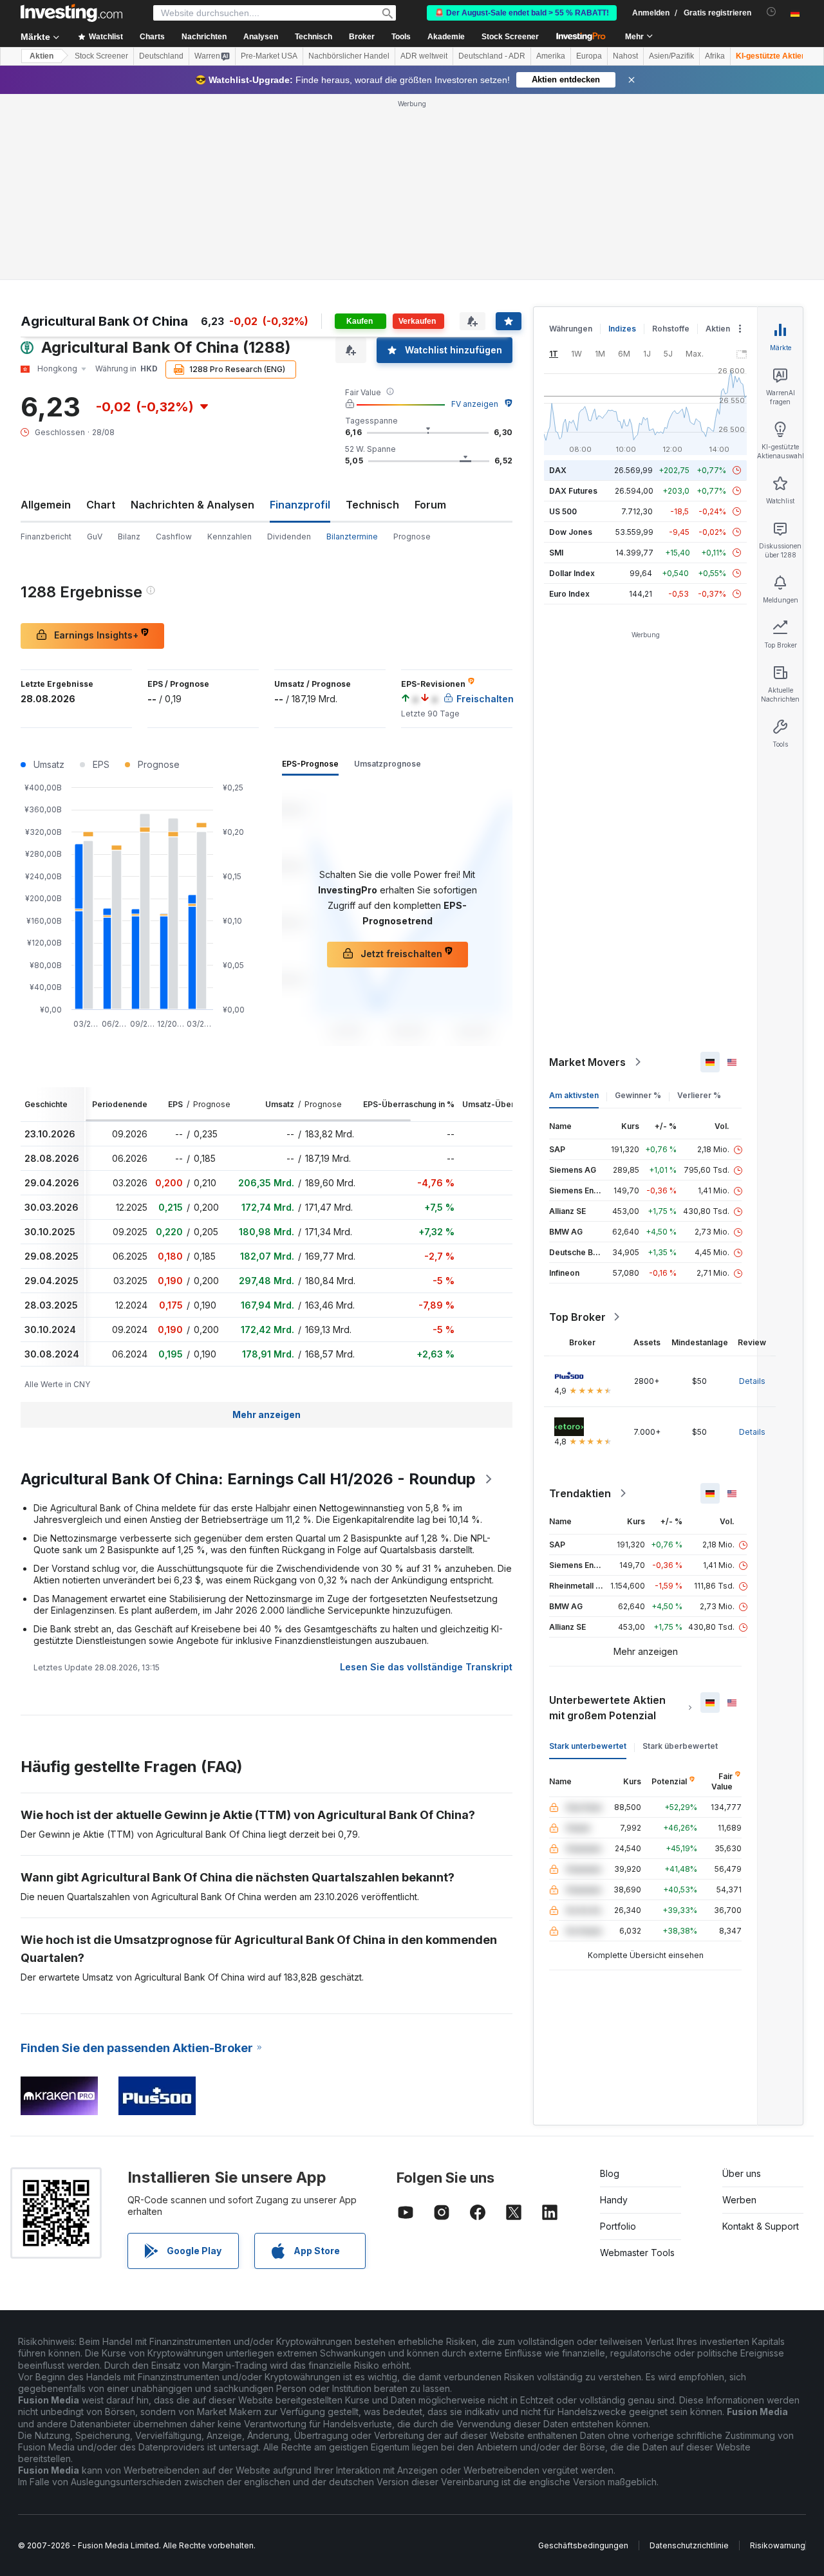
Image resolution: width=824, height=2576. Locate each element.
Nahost (625, 56)
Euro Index (569, 594)
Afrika (715, 56)
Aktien (42, 56)
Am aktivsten (574, 1095)
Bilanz (129, 537)
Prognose (412, 537)
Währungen (571, 329)
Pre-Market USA (269, 56)
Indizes (622, 329)
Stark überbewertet (680, 1746)
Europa (589, 56)
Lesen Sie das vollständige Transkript (426, 1667)
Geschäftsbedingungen (583, 2545)
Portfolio (618, 2226)
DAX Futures (573, 491)
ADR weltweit (424, 56)
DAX (558, 470)
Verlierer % (699, 1095)
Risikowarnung (778, 2545)
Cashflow (174, 537)
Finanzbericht (46, 537)
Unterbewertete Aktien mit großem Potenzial (607, 1708)
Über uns (742, 2173)
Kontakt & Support (761, 2226)
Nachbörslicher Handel (349, 56)
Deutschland (161, 56)
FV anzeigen (475, 404)
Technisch (372, 505)
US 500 (563, 511)
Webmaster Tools (637, 2253)
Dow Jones (571, 532)
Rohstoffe (671, 329)
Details (752, 1381)
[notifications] (772, 12)
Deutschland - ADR (492, 56)
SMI (556, 553)
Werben (739, 2200)
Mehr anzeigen (267, 1414)
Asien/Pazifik (671, 56)
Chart (101, 505)
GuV (95, 537)
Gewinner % (638, 1095)
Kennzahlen (229, 537)
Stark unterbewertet (588, 1746)
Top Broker (577, 1317)
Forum (430, 505)
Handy (614, 2200)
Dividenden (289, 537)
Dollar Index (572, 573)
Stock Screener (510, 37)
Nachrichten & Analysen (192, 505)
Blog (610, 2173)
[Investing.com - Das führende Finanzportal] (71, 13)
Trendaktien (580, 1493)
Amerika (551, 56)
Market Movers (587, 1062)
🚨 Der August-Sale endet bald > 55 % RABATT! (522, 13)
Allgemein (46, 505)
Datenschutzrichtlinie (689, 2545)
